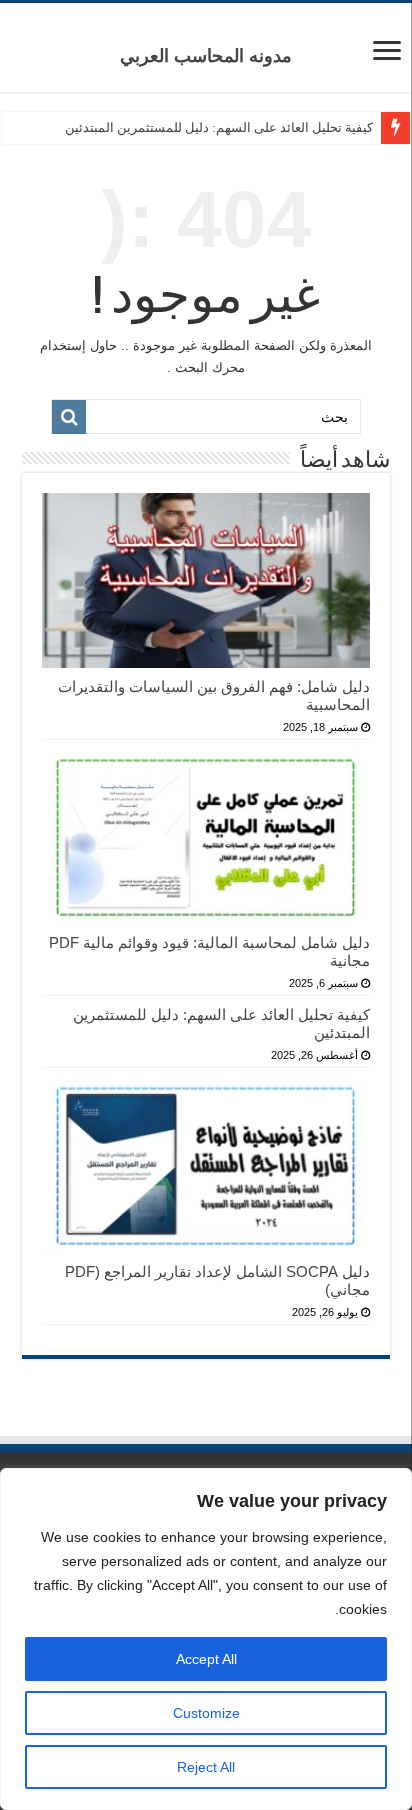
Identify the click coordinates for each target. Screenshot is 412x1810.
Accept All (206, 1659)
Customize (206, 1713)
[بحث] (69, 417)
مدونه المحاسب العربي (206, 56)
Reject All (206, 1767)
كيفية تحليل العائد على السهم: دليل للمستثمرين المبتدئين (219, 127)
